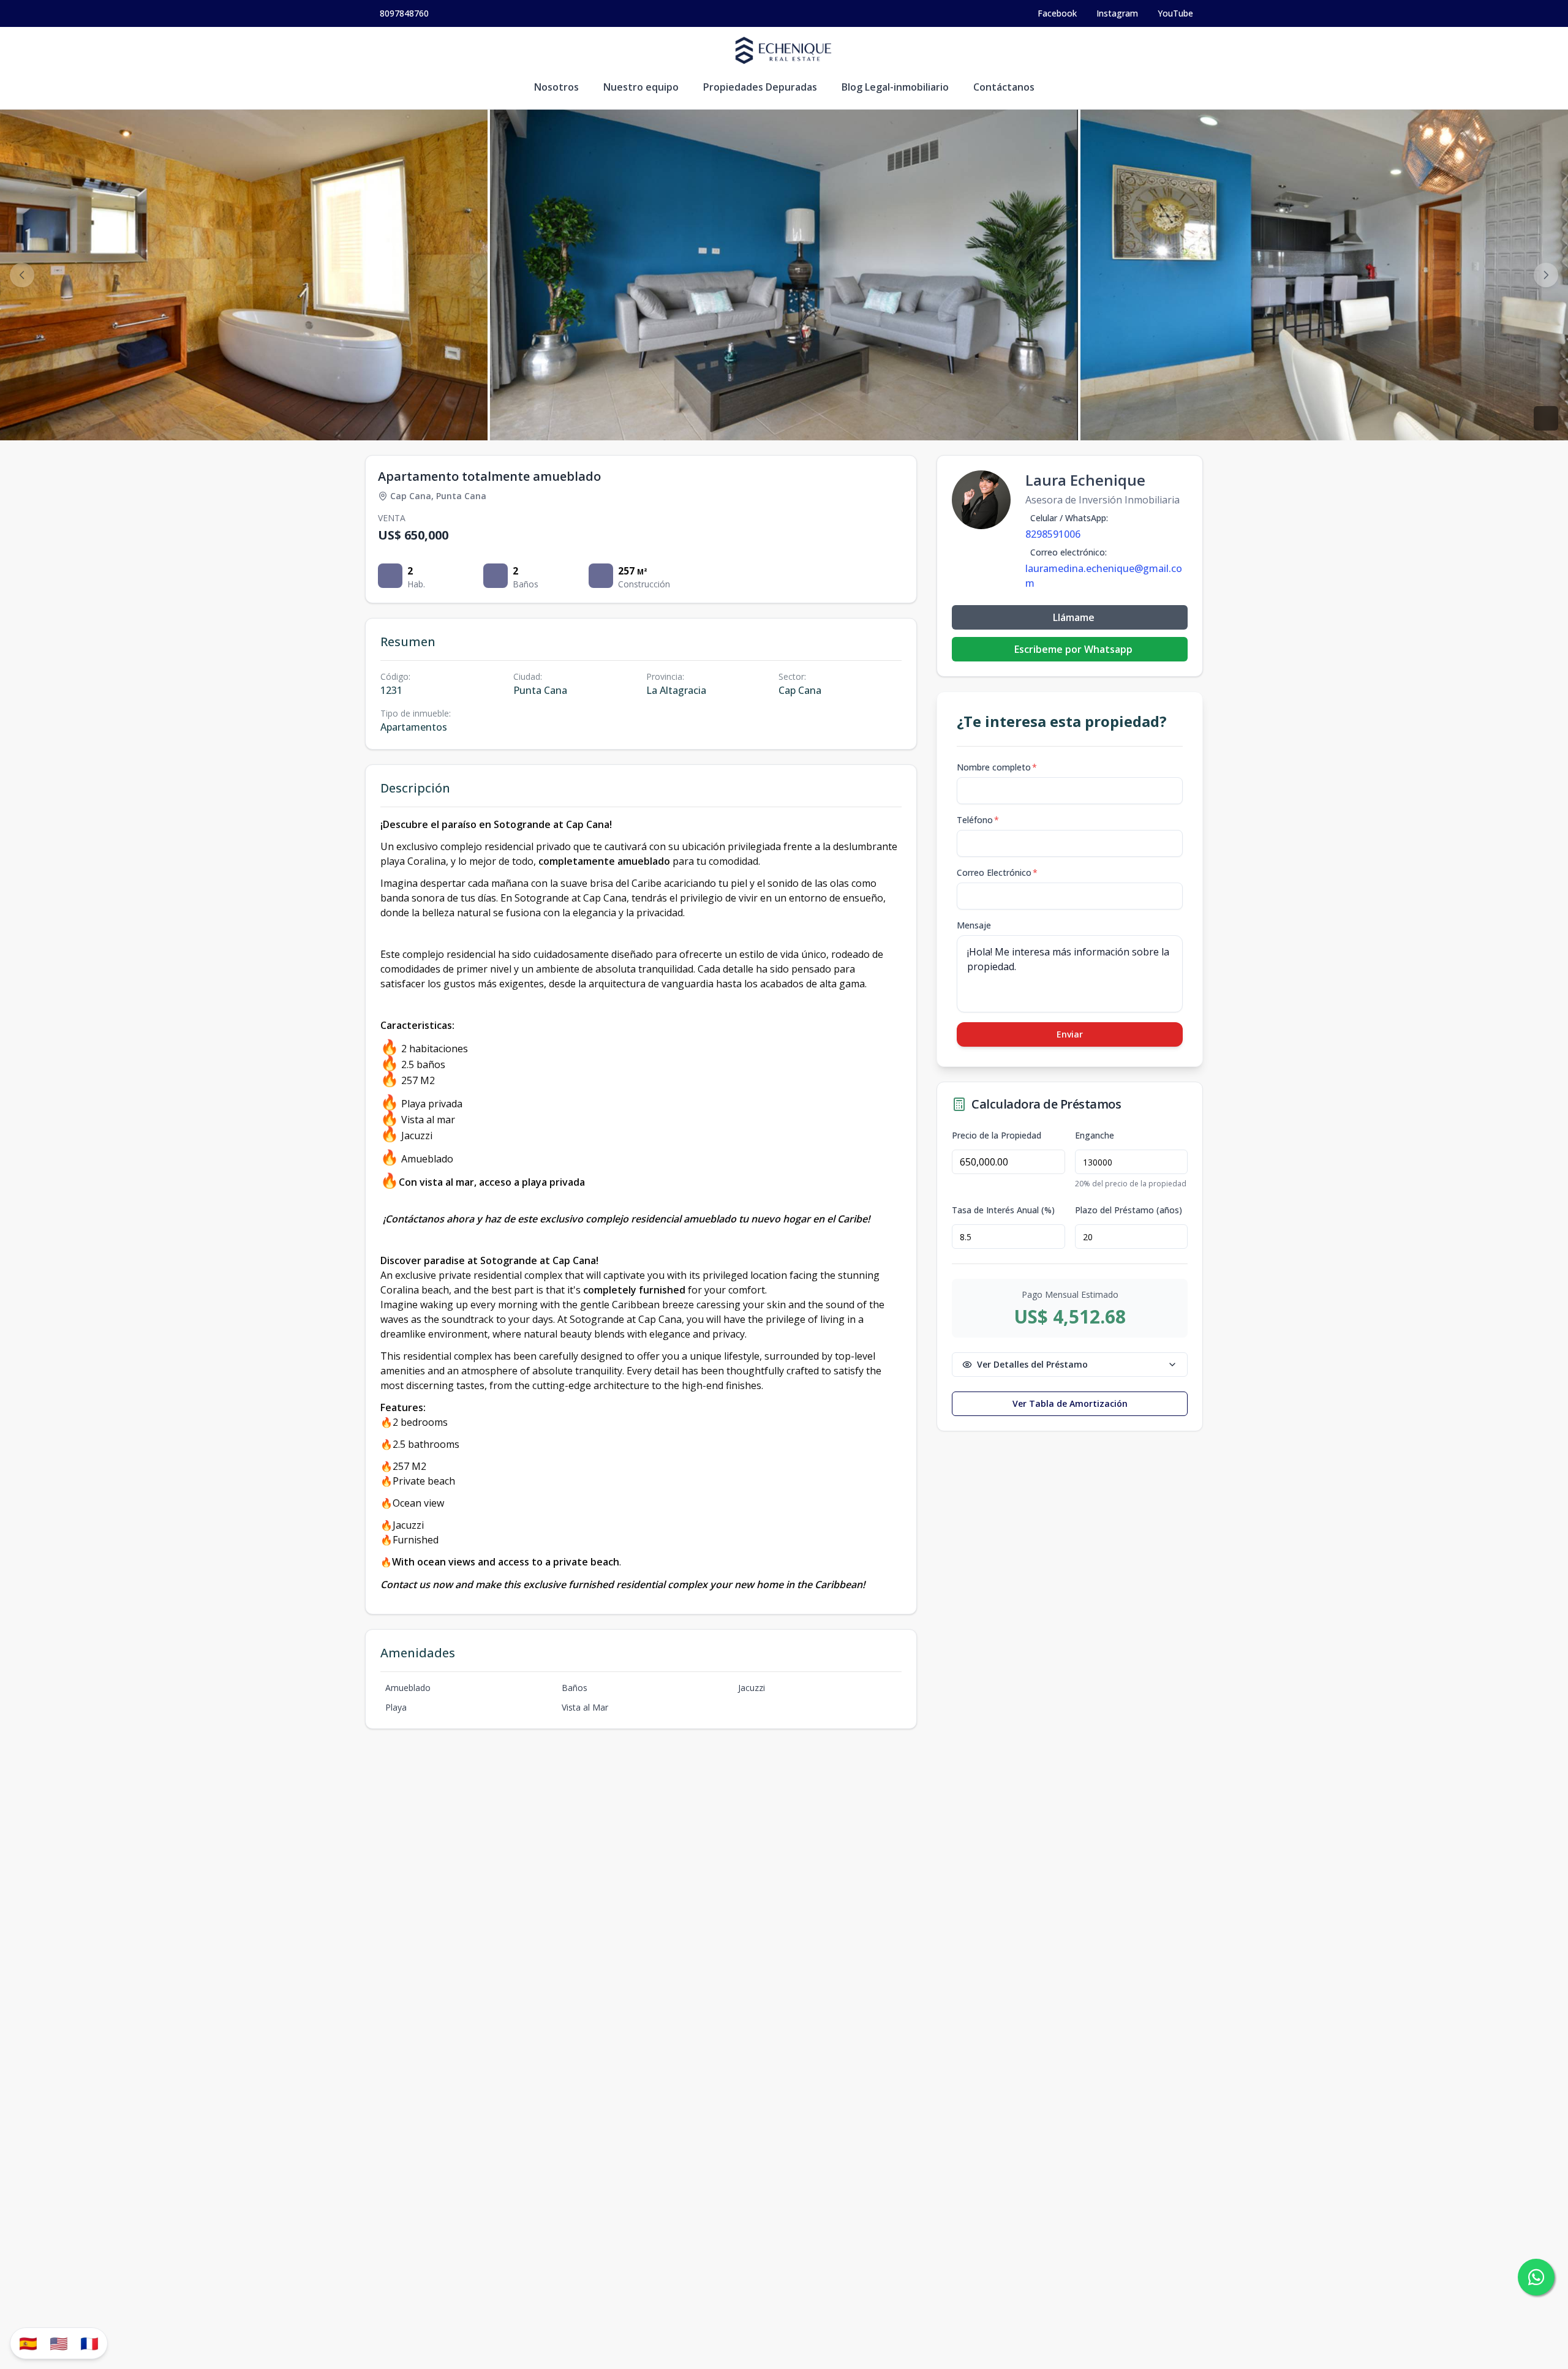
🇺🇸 (59, 2343)
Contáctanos (1004, 87)
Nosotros (556, 87)
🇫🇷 (89, 2343)
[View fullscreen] (1546, 418)
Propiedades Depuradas (760, 87)
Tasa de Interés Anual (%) (1003, 1210)
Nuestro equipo (641, 87)
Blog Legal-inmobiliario (895, 87)
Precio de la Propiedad (997, 1136)
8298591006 (1053, 534)
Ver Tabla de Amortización (1070, 1403)
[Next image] (1546, 275)
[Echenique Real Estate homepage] (784, 51)
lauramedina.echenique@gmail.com (1104, 576)
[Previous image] (22, 275)
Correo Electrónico (997, 872)
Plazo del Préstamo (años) (1129, 1210)
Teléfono (978, 820)
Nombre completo (997, 767)
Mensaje (974, 925)
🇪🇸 (28, 2343)
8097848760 (404, 13)
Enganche (1095, 1136)
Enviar (1070, 1034)
